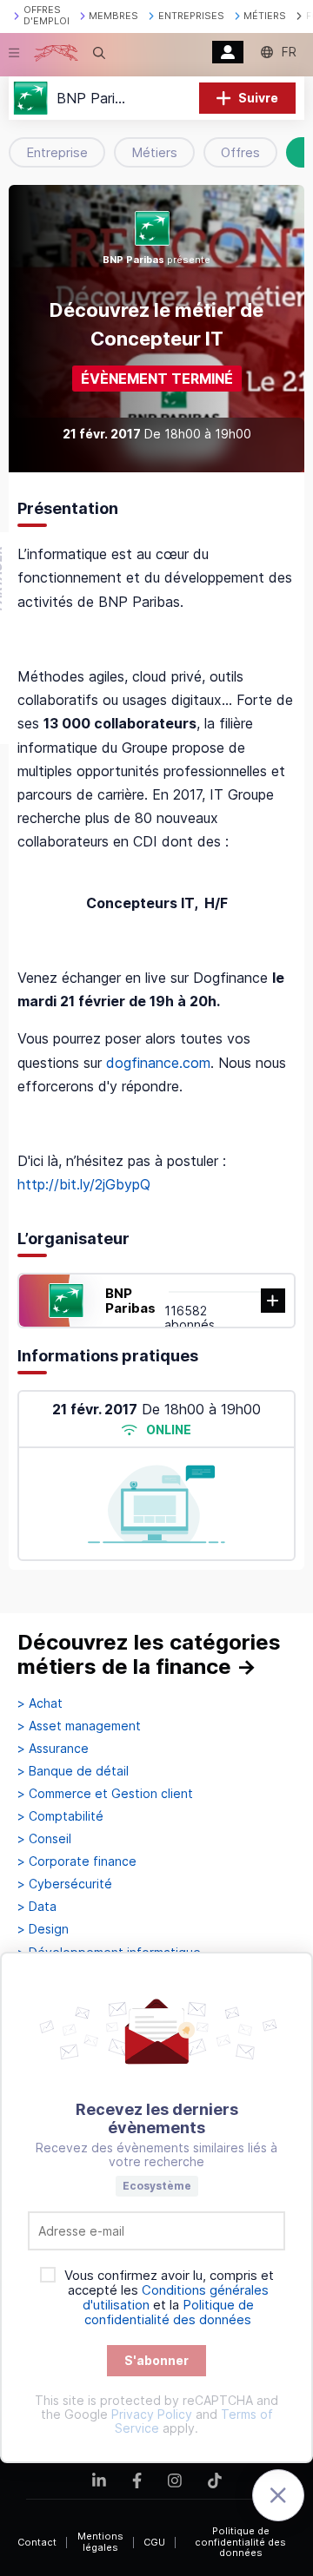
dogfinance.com (158, 1063)
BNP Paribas (130, 1301)
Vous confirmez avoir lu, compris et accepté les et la (169, 2298)
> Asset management (79, 1726)
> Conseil (44, 1839)
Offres (240, 152)
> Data (37, 1907)
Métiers (154, 152)
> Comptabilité (60, 1816)
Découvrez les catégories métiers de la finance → (149, 1654)
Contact (37, 2542)
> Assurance (53, 1749)
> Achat (40, 1703)
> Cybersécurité (65, 1884)
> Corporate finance (77, 1861)
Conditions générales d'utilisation (176, 2297)
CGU (154, 2542)
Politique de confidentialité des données (240, 2542)
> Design (43, 1929)
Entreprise (57, 152)
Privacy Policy (152, 2414)
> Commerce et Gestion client (105, 1794)
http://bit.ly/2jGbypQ (84, 1184)
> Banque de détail (73, 1771)
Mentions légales (100, 2542)
